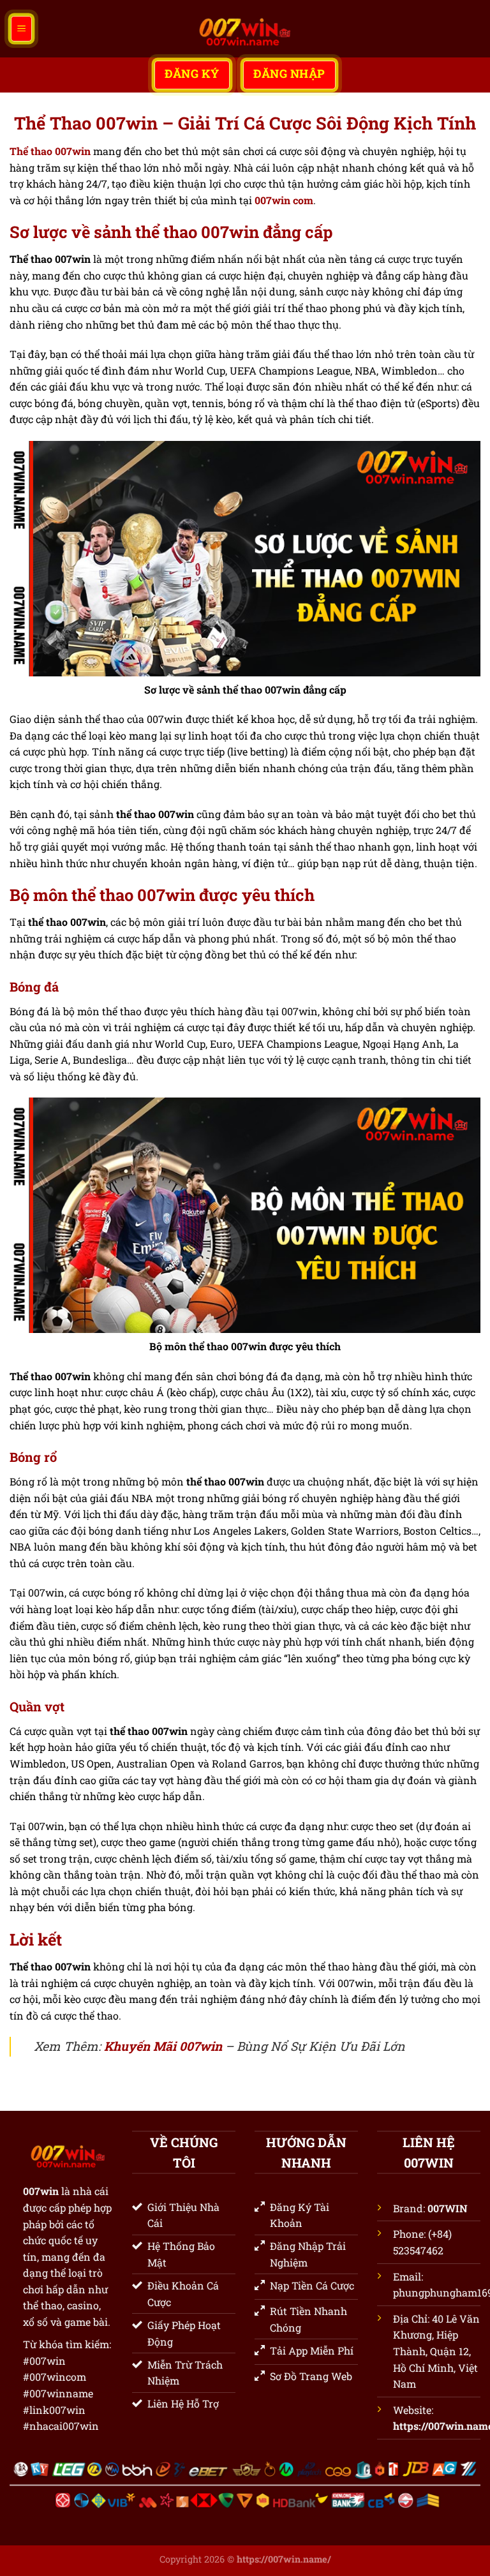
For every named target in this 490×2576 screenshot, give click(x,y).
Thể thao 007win (50, 151)
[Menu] (21, 29)
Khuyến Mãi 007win (163, 2046)
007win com (284, 200)
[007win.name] (245, 29)
